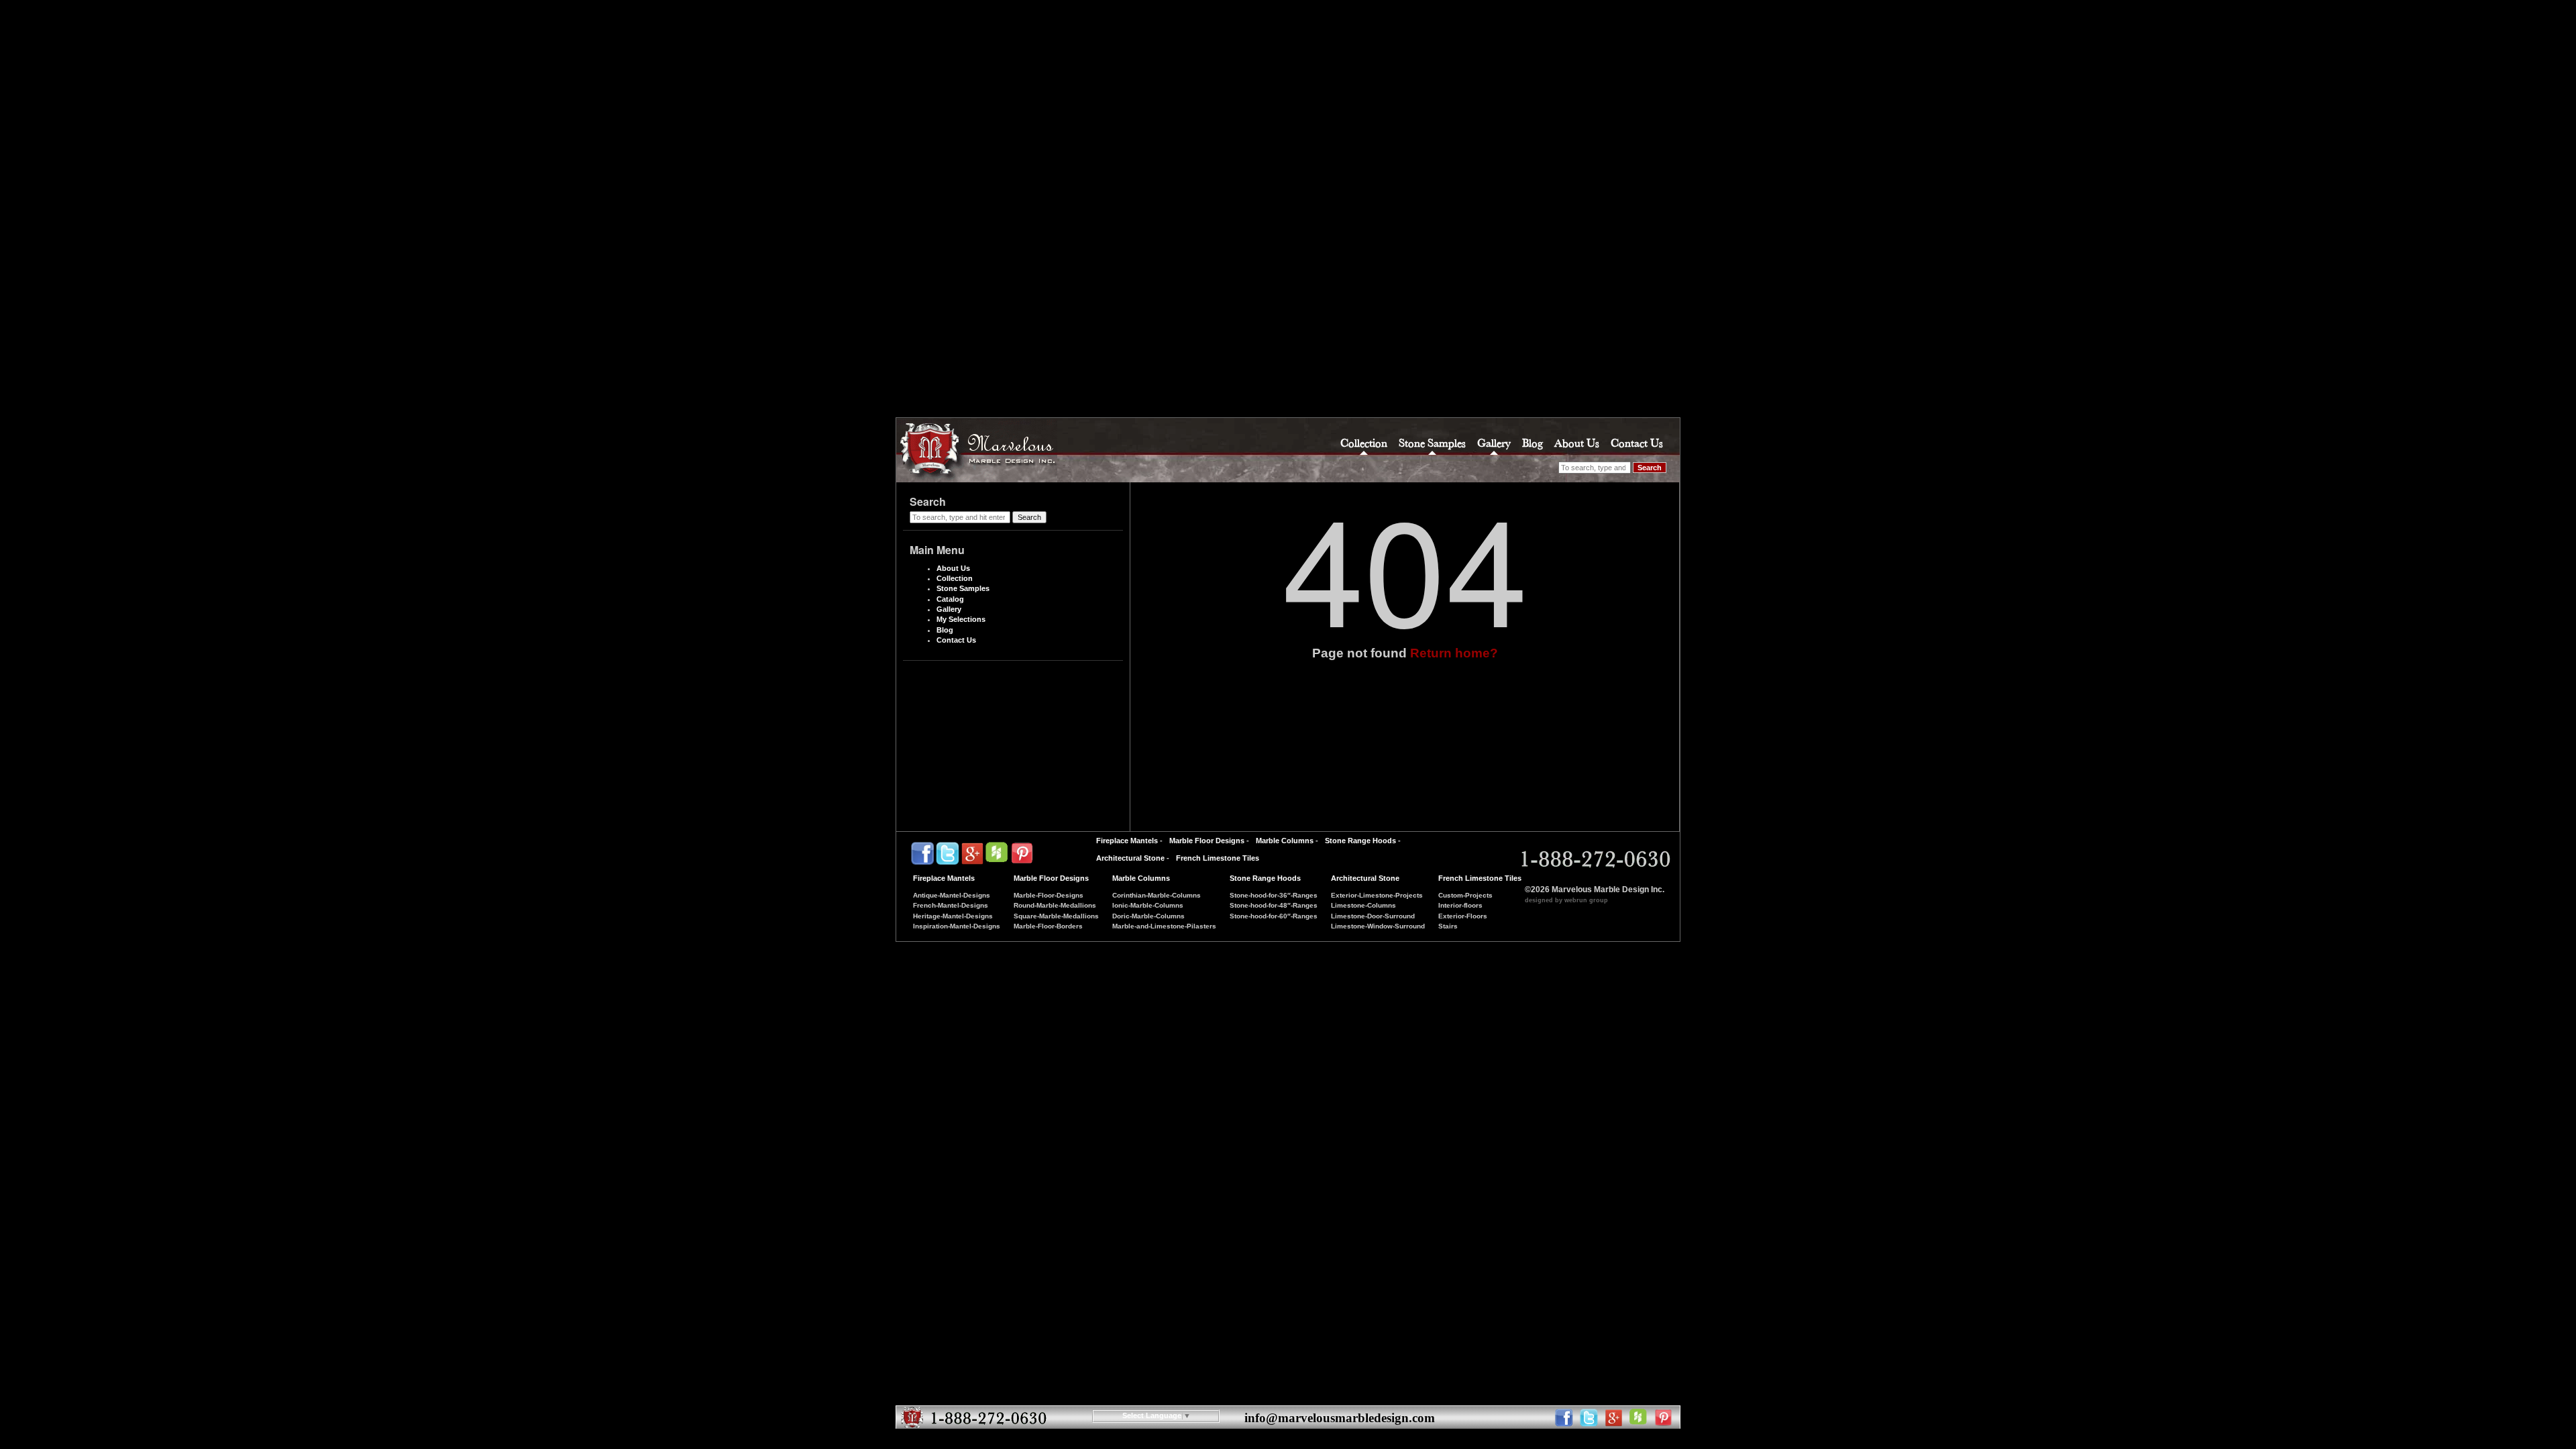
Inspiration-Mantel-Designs (957, 926)
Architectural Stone (1130, 858)
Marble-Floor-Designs (1049, 895)
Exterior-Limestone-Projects (1377, 895)
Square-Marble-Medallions (1056, 916)
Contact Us (1637, 443)
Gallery (1494, 443)
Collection (1364, 443)
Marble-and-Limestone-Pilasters (1164, 926)
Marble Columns (1285, 841)
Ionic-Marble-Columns (1148, 905)
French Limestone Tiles (1218, 858)
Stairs (1448, 926)
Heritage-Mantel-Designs (953, 916)
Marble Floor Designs (1207, 841)
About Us (1577, 443)
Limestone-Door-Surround (1373, 916)
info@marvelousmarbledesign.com (1340, 1418)
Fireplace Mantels (1127, 841)
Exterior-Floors (1463, 916)
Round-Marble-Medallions (1055, 905)
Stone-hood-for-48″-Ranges (1274, 905)
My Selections (961, 619)
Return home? (1454, 653)
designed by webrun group (1566, 900)
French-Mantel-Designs (951, 905)
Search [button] (1650, 468)
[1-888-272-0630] (1594, 859)
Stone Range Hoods (1360, 841)
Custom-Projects (1465, 895)
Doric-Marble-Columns (1148, 916)
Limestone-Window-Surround (1378, 926)
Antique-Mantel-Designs (952, 895)
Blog (1533, 443)
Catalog (950, 599)
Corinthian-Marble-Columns (1157, 895)
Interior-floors (1460, 905)
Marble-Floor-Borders (1048, 926)
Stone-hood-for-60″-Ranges (1274, 916)
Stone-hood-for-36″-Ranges (1274, 895)
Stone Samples (1432, 443)
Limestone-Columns (1363, 905)
